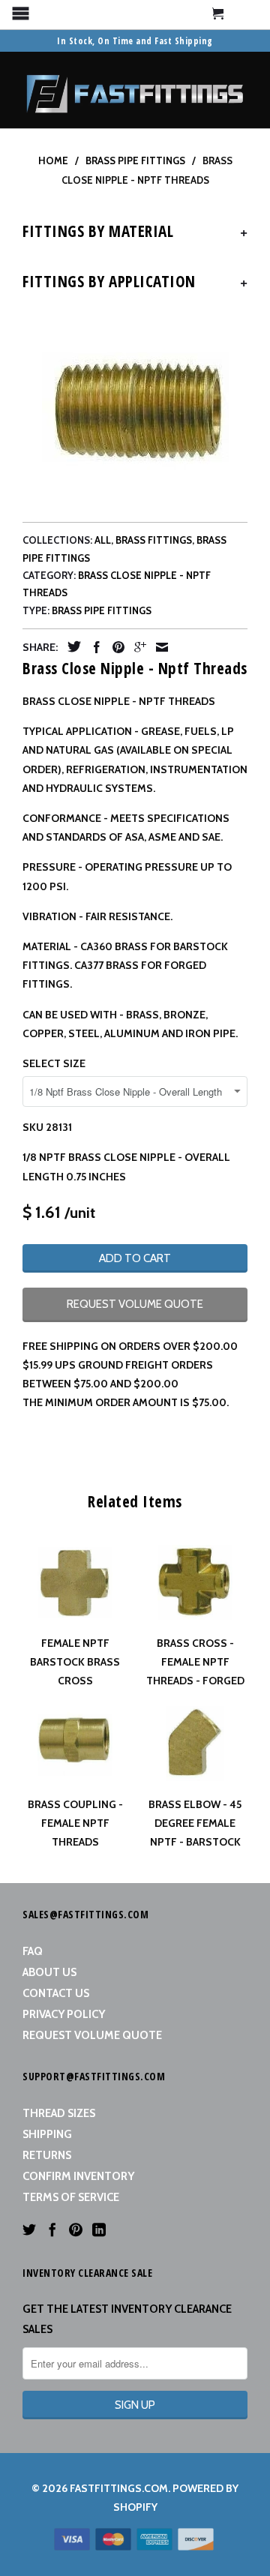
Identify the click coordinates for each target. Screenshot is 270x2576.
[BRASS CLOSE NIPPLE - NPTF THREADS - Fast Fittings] (135, 408)
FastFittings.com (119, 2488)
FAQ (33, 1951)
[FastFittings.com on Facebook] (52, 2230)
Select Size (54, 1063)
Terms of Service (71, 2197)
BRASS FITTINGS (154, 540)
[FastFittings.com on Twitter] (29, 2230)
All (103, 540)
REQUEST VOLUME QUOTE (135, 1304)
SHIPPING (47, 2134)
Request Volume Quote (92, 2035)
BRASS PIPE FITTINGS (102, 610)
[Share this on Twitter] (70, 646)
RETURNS (47, 2155)
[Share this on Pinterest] (115, 647)
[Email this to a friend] (158, 647)
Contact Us (56, 1993)
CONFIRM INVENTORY (78, 2176)
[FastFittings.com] (135, 90)
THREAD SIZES (59, 2113)
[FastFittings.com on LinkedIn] (99, 2230)
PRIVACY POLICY (64, 2014)
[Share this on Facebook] (93, 647)
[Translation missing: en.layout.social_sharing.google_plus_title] (136, 647)
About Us (49, 1972)
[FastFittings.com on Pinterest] (76, 2230)
